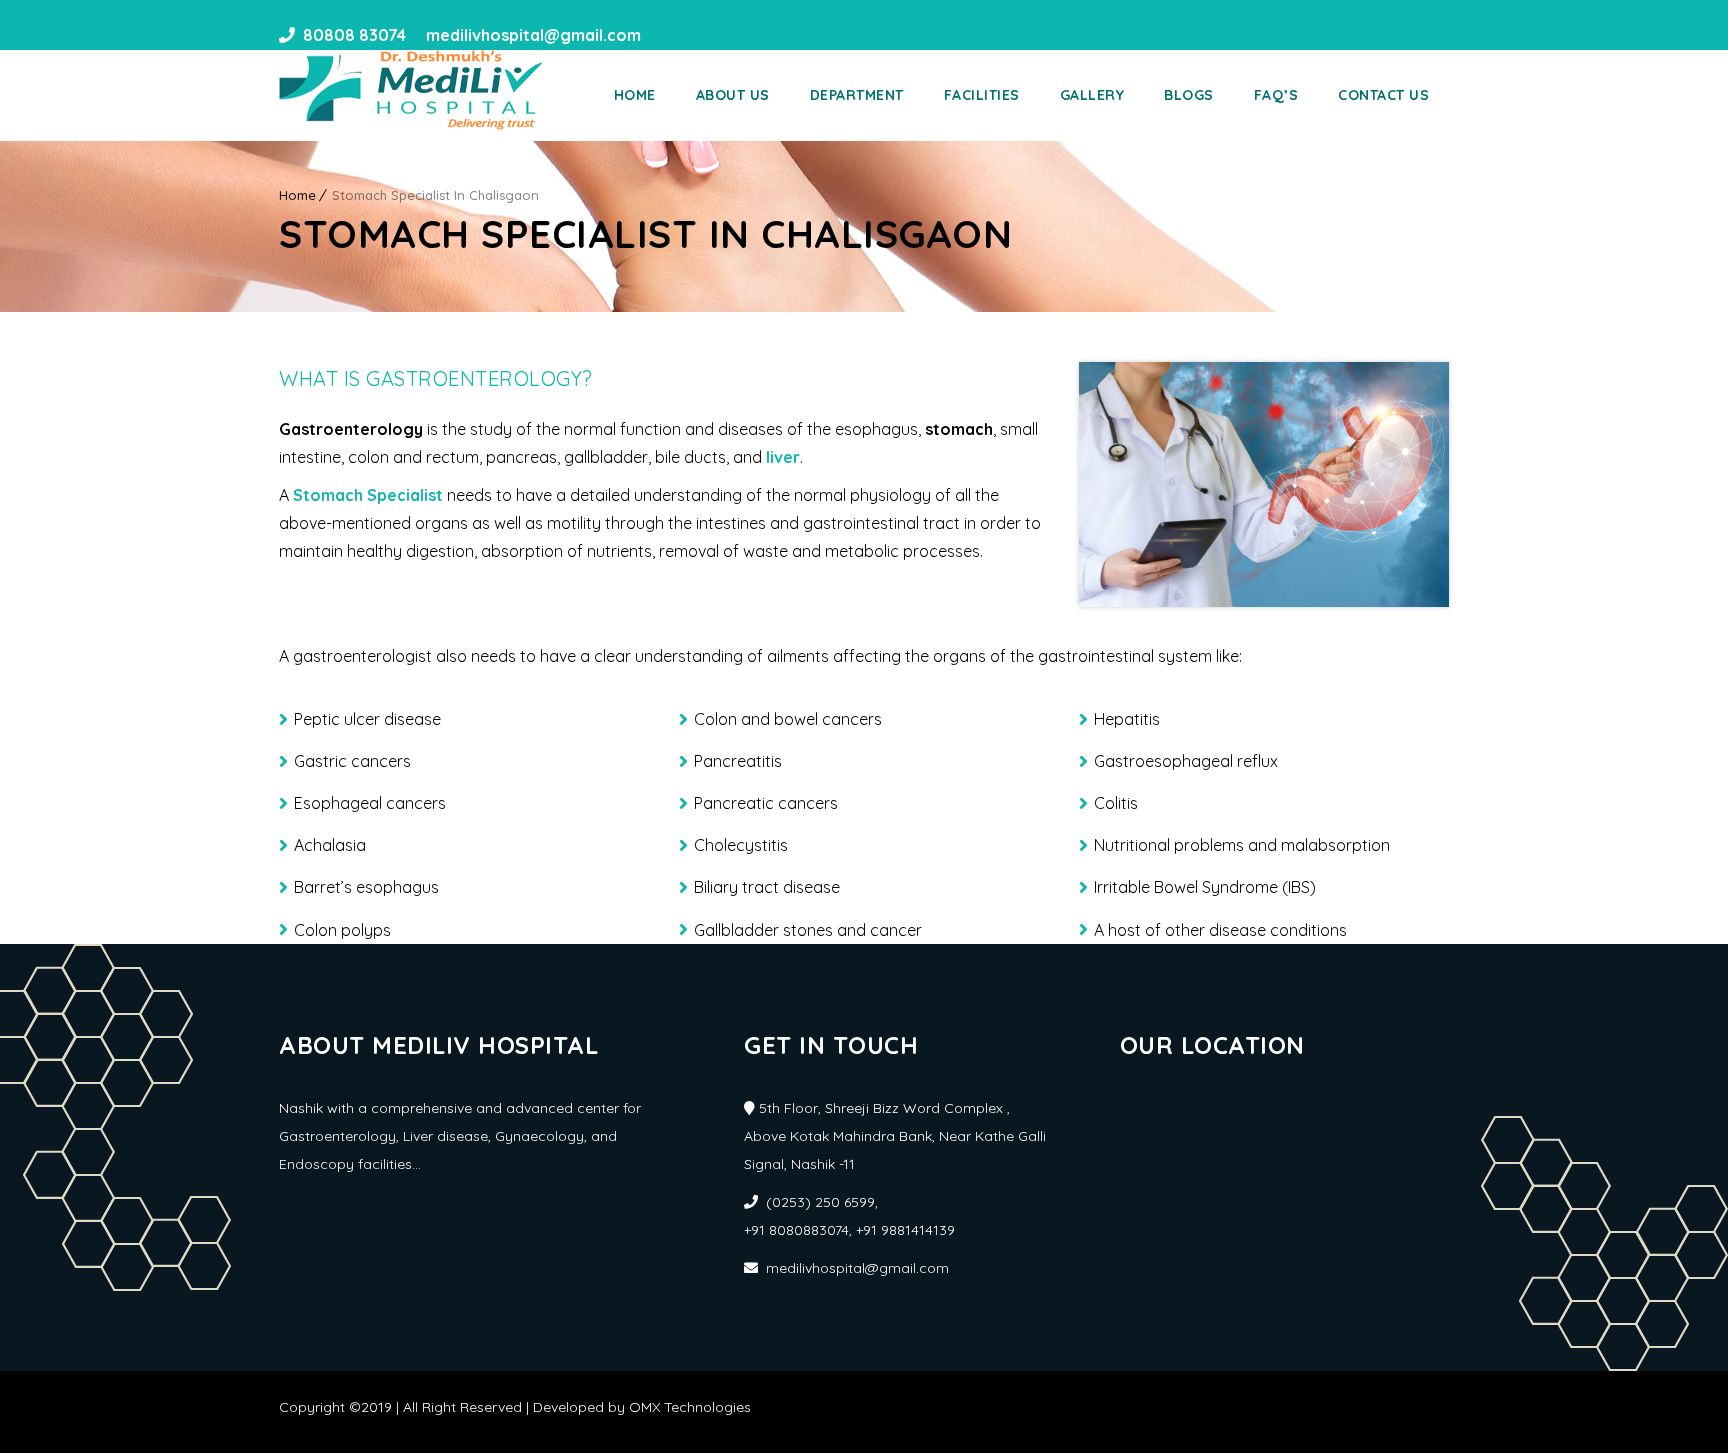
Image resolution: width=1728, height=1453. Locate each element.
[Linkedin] (699, 35)
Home (635, 95)
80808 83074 (354, 35)
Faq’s (1276, 95)
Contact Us (1383, 95)
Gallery (1092, 95)
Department (857, 95)
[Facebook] (663, 35)
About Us (733, 95)
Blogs (1189, 95)
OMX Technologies (690, 1407)
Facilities (982, 95)
